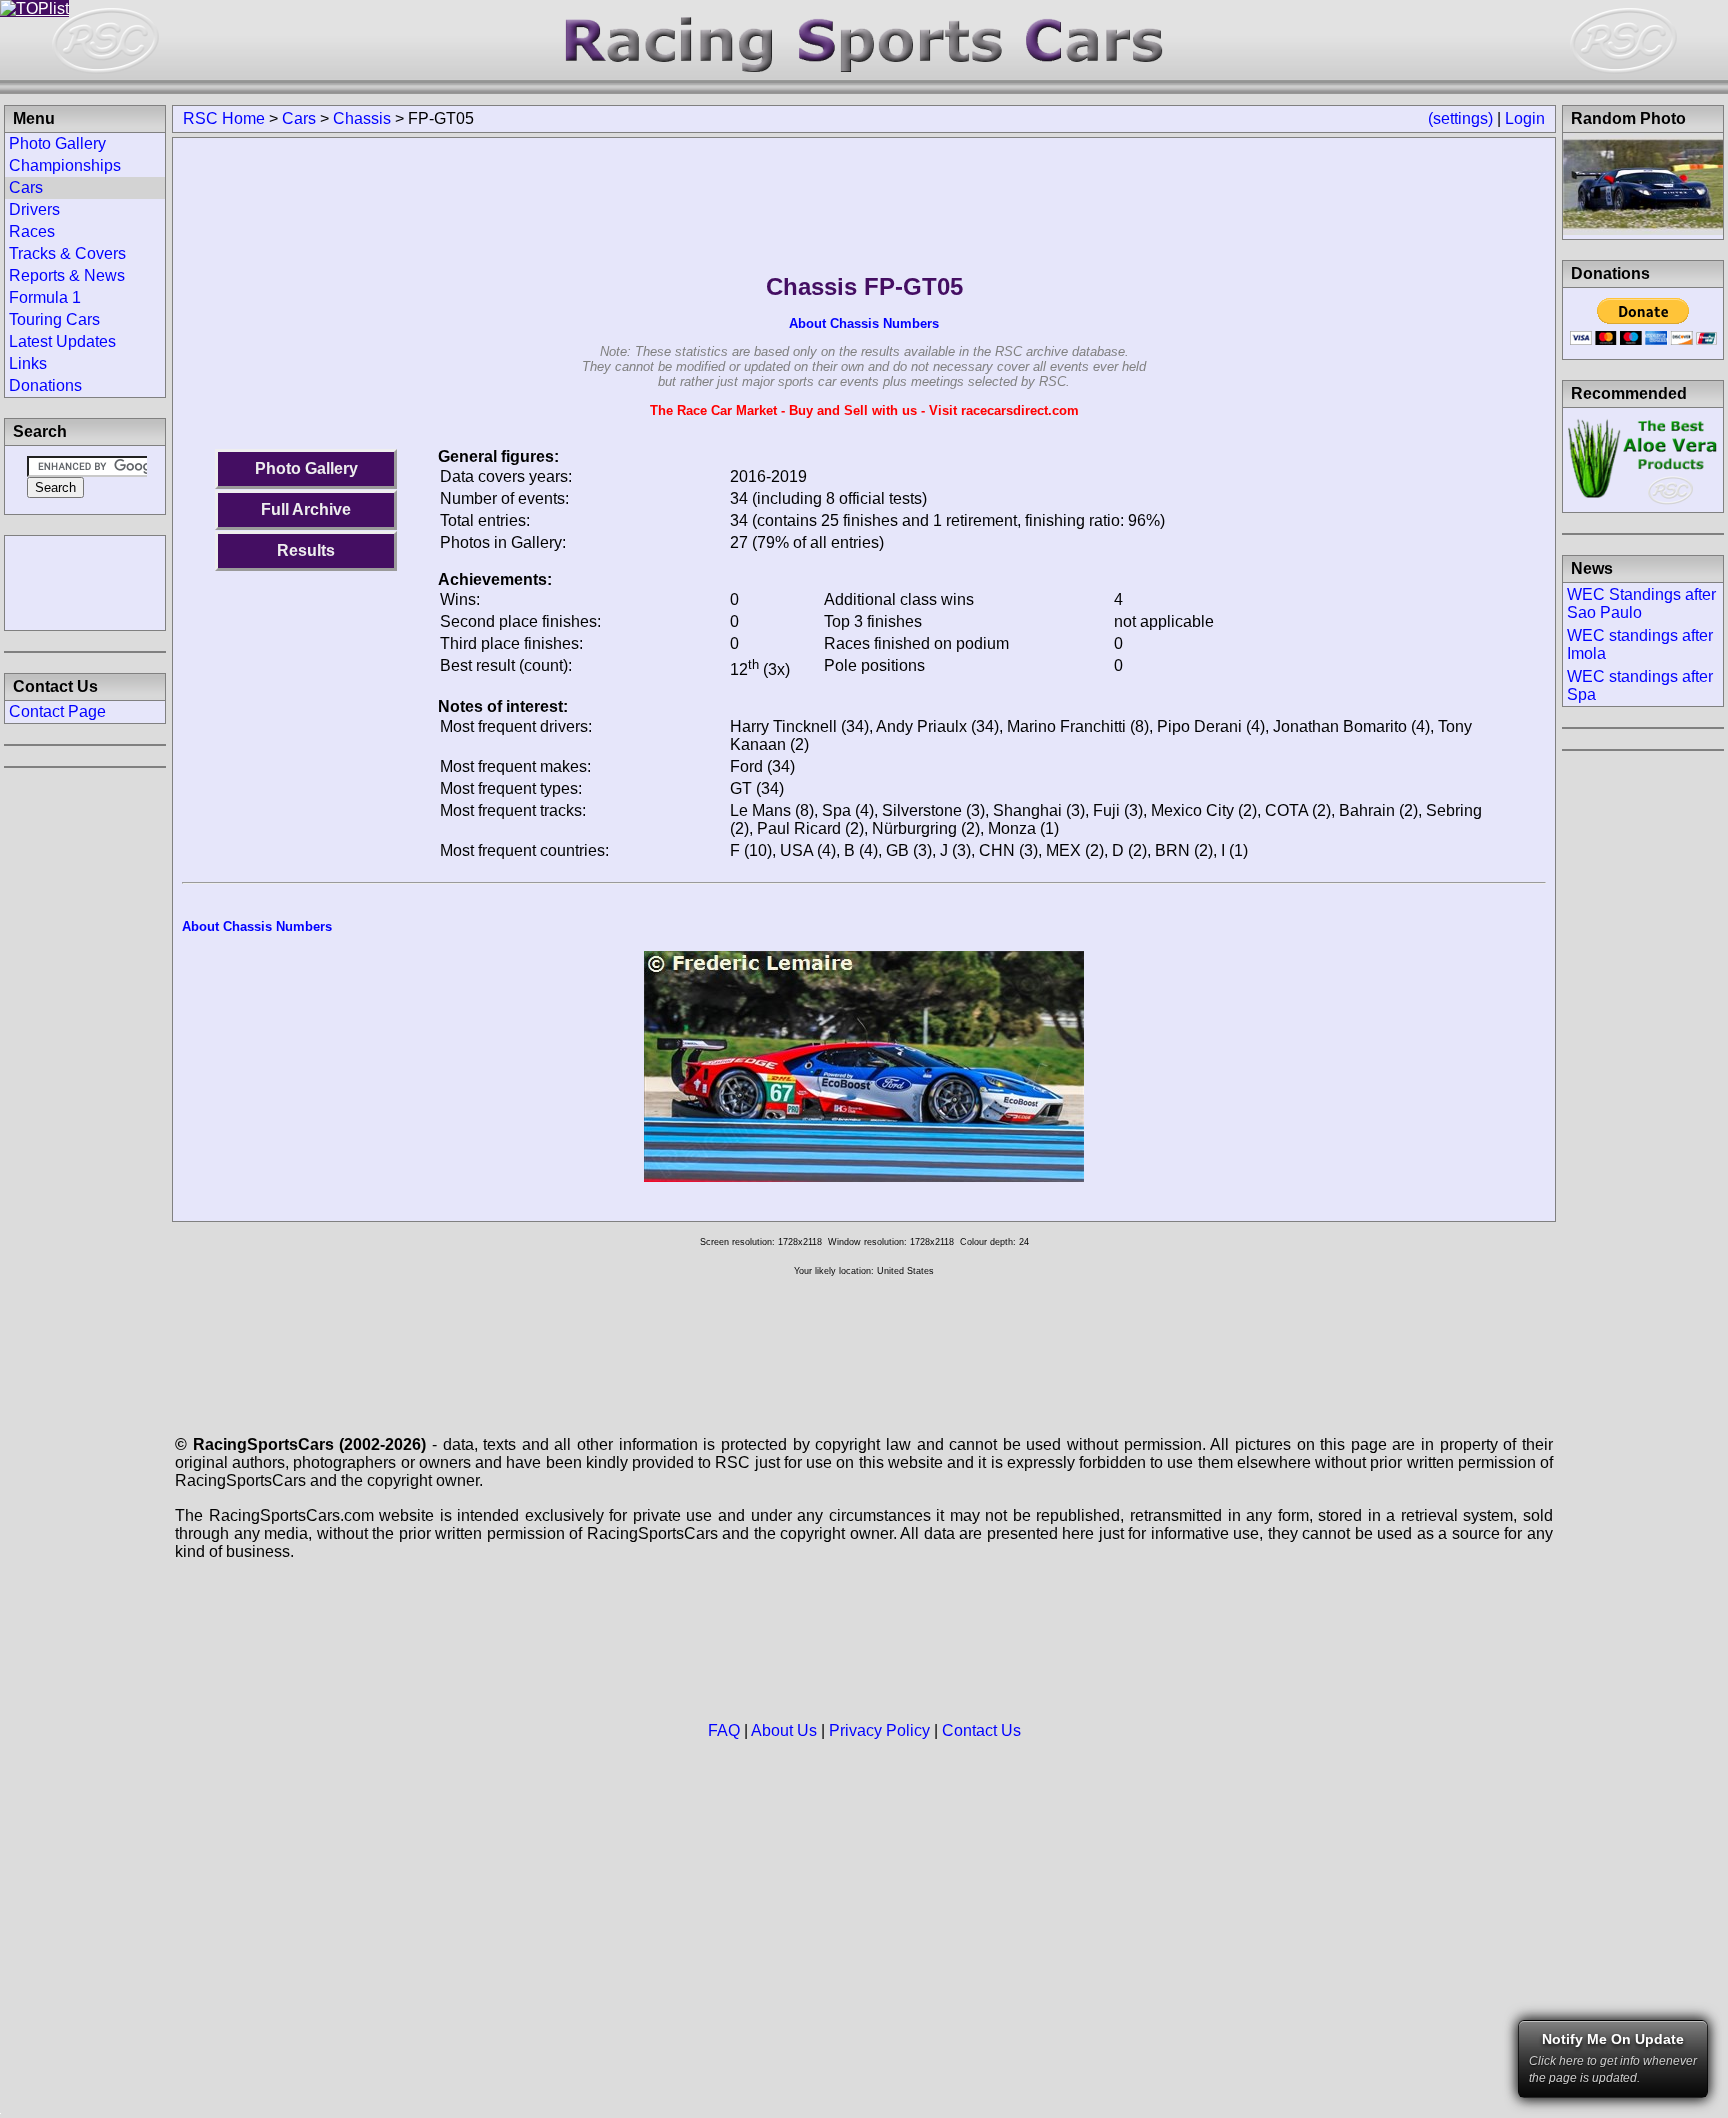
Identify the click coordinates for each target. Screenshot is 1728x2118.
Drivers (34, 209)
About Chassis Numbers (864, 323)
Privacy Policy (879, 1730)
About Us (784, 1730)
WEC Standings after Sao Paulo (1641, 603)
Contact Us (981, 1730)
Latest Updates (62, 341)
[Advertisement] (85, 581)
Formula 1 (45, 297)
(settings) (1460, 118)
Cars (299, 118)
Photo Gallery (306, 468)
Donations (45, 385)
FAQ (724, 1730)
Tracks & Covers (67, 253)
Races (32, 231)
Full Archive (306, 509)
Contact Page (57, 711)
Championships (65, 165)
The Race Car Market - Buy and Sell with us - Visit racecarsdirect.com (864, 410)
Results (306, 550)
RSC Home (224, 118)
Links (28, 363)
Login (1525, 118)
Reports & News (67, 275)
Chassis (362, 118)
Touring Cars (54, 319)
